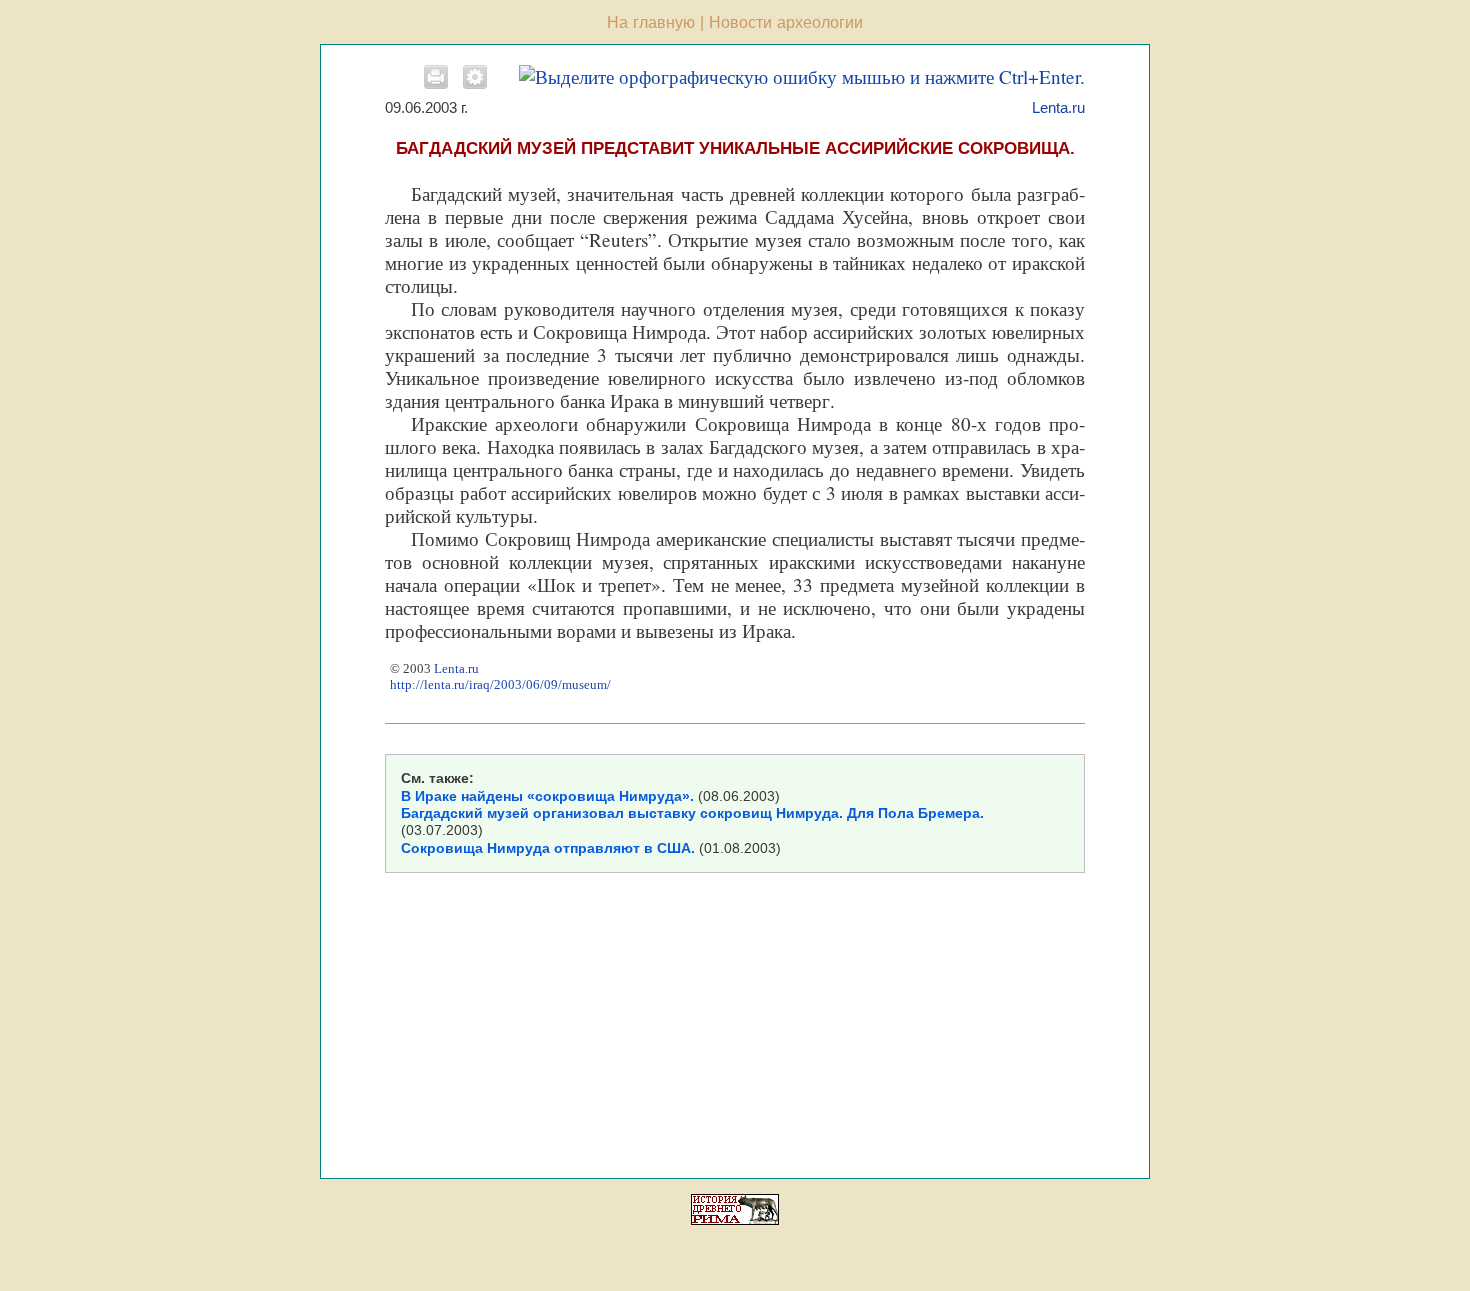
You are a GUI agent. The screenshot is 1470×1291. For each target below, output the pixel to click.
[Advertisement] (732, 1023)
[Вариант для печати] (436, 76)
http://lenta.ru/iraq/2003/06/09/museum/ (500, 684)
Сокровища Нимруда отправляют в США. (548, 848)
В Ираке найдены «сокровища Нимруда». (547, 796)
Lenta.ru (1058, 107)
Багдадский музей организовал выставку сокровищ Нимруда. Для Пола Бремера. (692, 813)
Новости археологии (786, 22)
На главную (651, 22)
